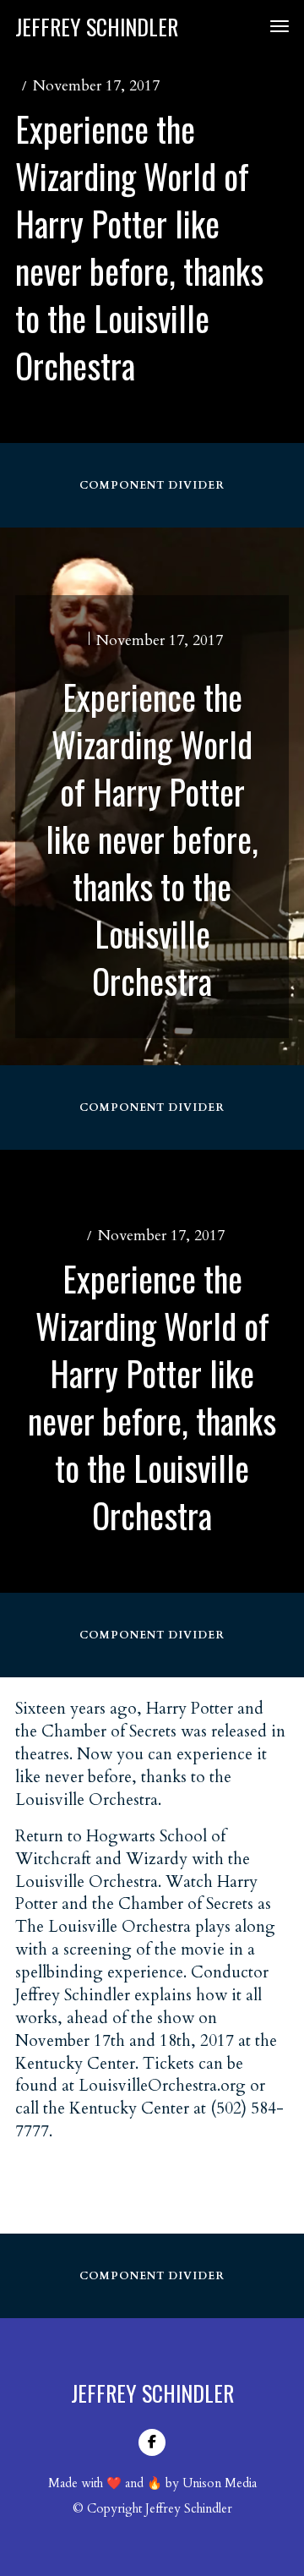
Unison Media (220, 2483)
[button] (273, 26)
